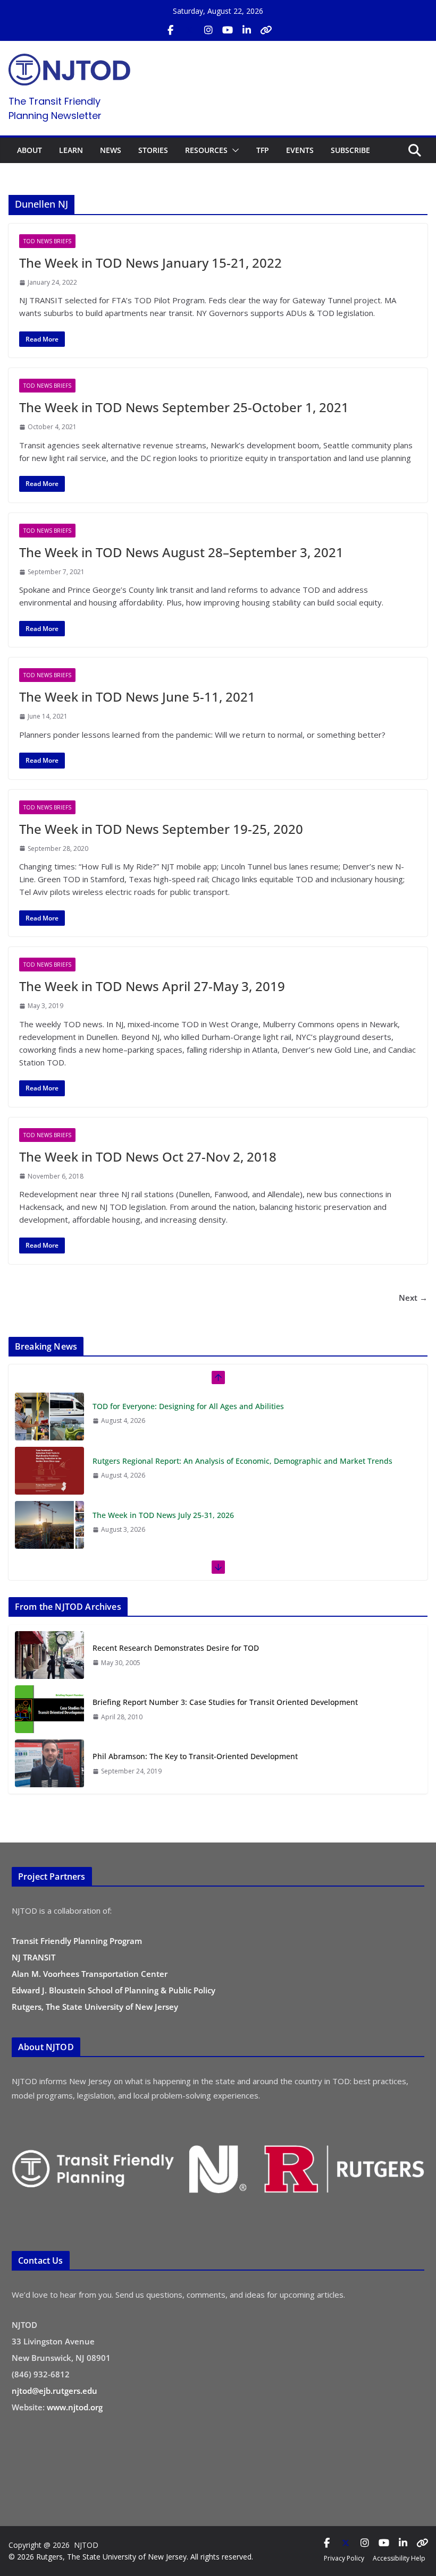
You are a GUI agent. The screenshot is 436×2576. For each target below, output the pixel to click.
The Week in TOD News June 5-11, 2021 (137, 697)
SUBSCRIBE (350, 150)
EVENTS (300, 150)
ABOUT (30, 150)
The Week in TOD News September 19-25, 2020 (161, 829)
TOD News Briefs (47, 241)
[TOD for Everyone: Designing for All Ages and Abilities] (49, 1417)
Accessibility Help (399, 2558)
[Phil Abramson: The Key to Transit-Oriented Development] (49, 1763)
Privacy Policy (344, 2558)
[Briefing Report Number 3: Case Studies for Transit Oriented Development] (49, 1709)
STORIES (153, 150)
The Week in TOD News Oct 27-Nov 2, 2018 (148, 1157)
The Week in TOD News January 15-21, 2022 (150, 263)
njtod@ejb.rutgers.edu (54, 2391)
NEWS (111, 150)
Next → (413, 1298)
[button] (233, 150)
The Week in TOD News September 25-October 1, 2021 (184, 407)
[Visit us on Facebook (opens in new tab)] (170, 30)
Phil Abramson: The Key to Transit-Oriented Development (195, 1756)
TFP (263, 150)
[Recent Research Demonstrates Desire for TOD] (49, 1655)
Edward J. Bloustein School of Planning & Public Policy (114, 1990)
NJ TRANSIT (33, 1957)
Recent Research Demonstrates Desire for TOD (176, 1648)
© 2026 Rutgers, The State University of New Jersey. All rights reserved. (131, 2557)
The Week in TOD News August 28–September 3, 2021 (181, 552)
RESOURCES (206, 150)
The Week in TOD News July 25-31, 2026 (163, 1515)
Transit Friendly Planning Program (77, 1941)
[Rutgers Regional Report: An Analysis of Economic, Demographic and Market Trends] (49, 1471)
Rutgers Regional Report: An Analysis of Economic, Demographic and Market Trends (242, 1461)
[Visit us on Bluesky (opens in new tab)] (266, 30)
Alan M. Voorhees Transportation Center (90, 1974)
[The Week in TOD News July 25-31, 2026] (49, 1525)
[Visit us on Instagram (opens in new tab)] (208, 30)
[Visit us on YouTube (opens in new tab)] (228, 30)
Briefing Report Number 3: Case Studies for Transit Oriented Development (225, 1702)
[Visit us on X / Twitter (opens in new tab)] (189, 30)
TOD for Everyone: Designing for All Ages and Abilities (188, 1406)
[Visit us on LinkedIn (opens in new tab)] (247, 30)
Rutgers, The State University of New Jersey (95, 2007)
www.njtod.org (75, 2407)
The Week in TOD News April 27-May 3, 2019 (152, 986)
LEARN (71, 150)
